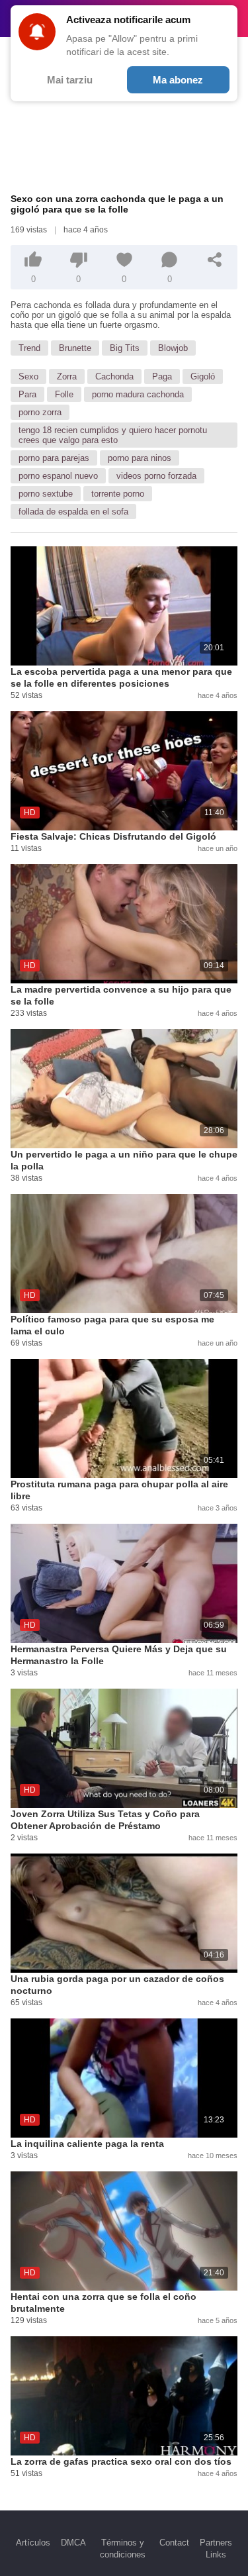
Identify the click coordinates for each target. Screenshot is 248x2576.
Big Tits (125, 348)
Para (27, 394)
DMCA (73, 2543)
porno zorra (40, 412)
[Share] (215, 260)
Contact (174, 2543)
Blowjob (173, 348)
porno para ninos (140, 458)
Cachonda (114, 376)
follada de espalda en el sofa (73, 512)
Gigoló (203, 376)
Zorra (67, 376)
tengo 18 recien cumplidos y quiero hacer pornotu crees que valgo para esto (113, 435)
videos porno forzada (156, 476)
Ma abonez (178, 80)
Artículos (33, 2543)
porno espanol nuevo (58, 476)
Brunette (75, 348)
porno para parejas (54, 458)
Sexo (28, 376)
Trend (29, 348)
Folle (64, 394)
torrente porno (118, 494)
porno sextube (46, 494)
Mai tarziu (70, 80)
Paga (162, 376)
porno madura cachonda (138, 394)
